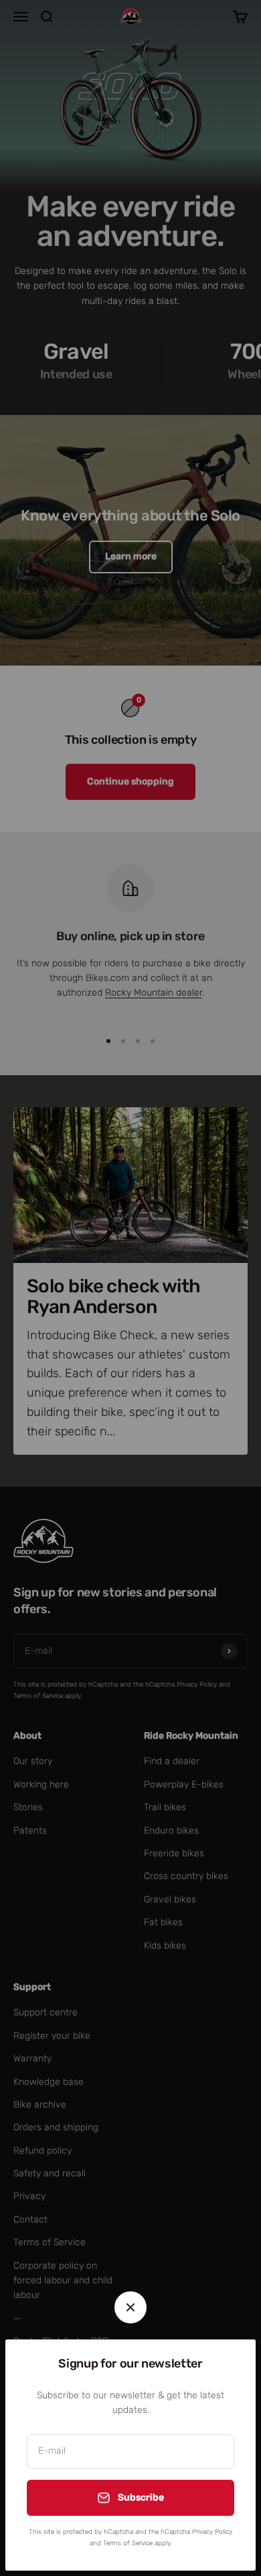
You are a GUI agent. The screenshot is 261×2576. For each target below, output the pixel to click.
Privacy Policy (212, 2532)
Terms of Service (128, 2543)
